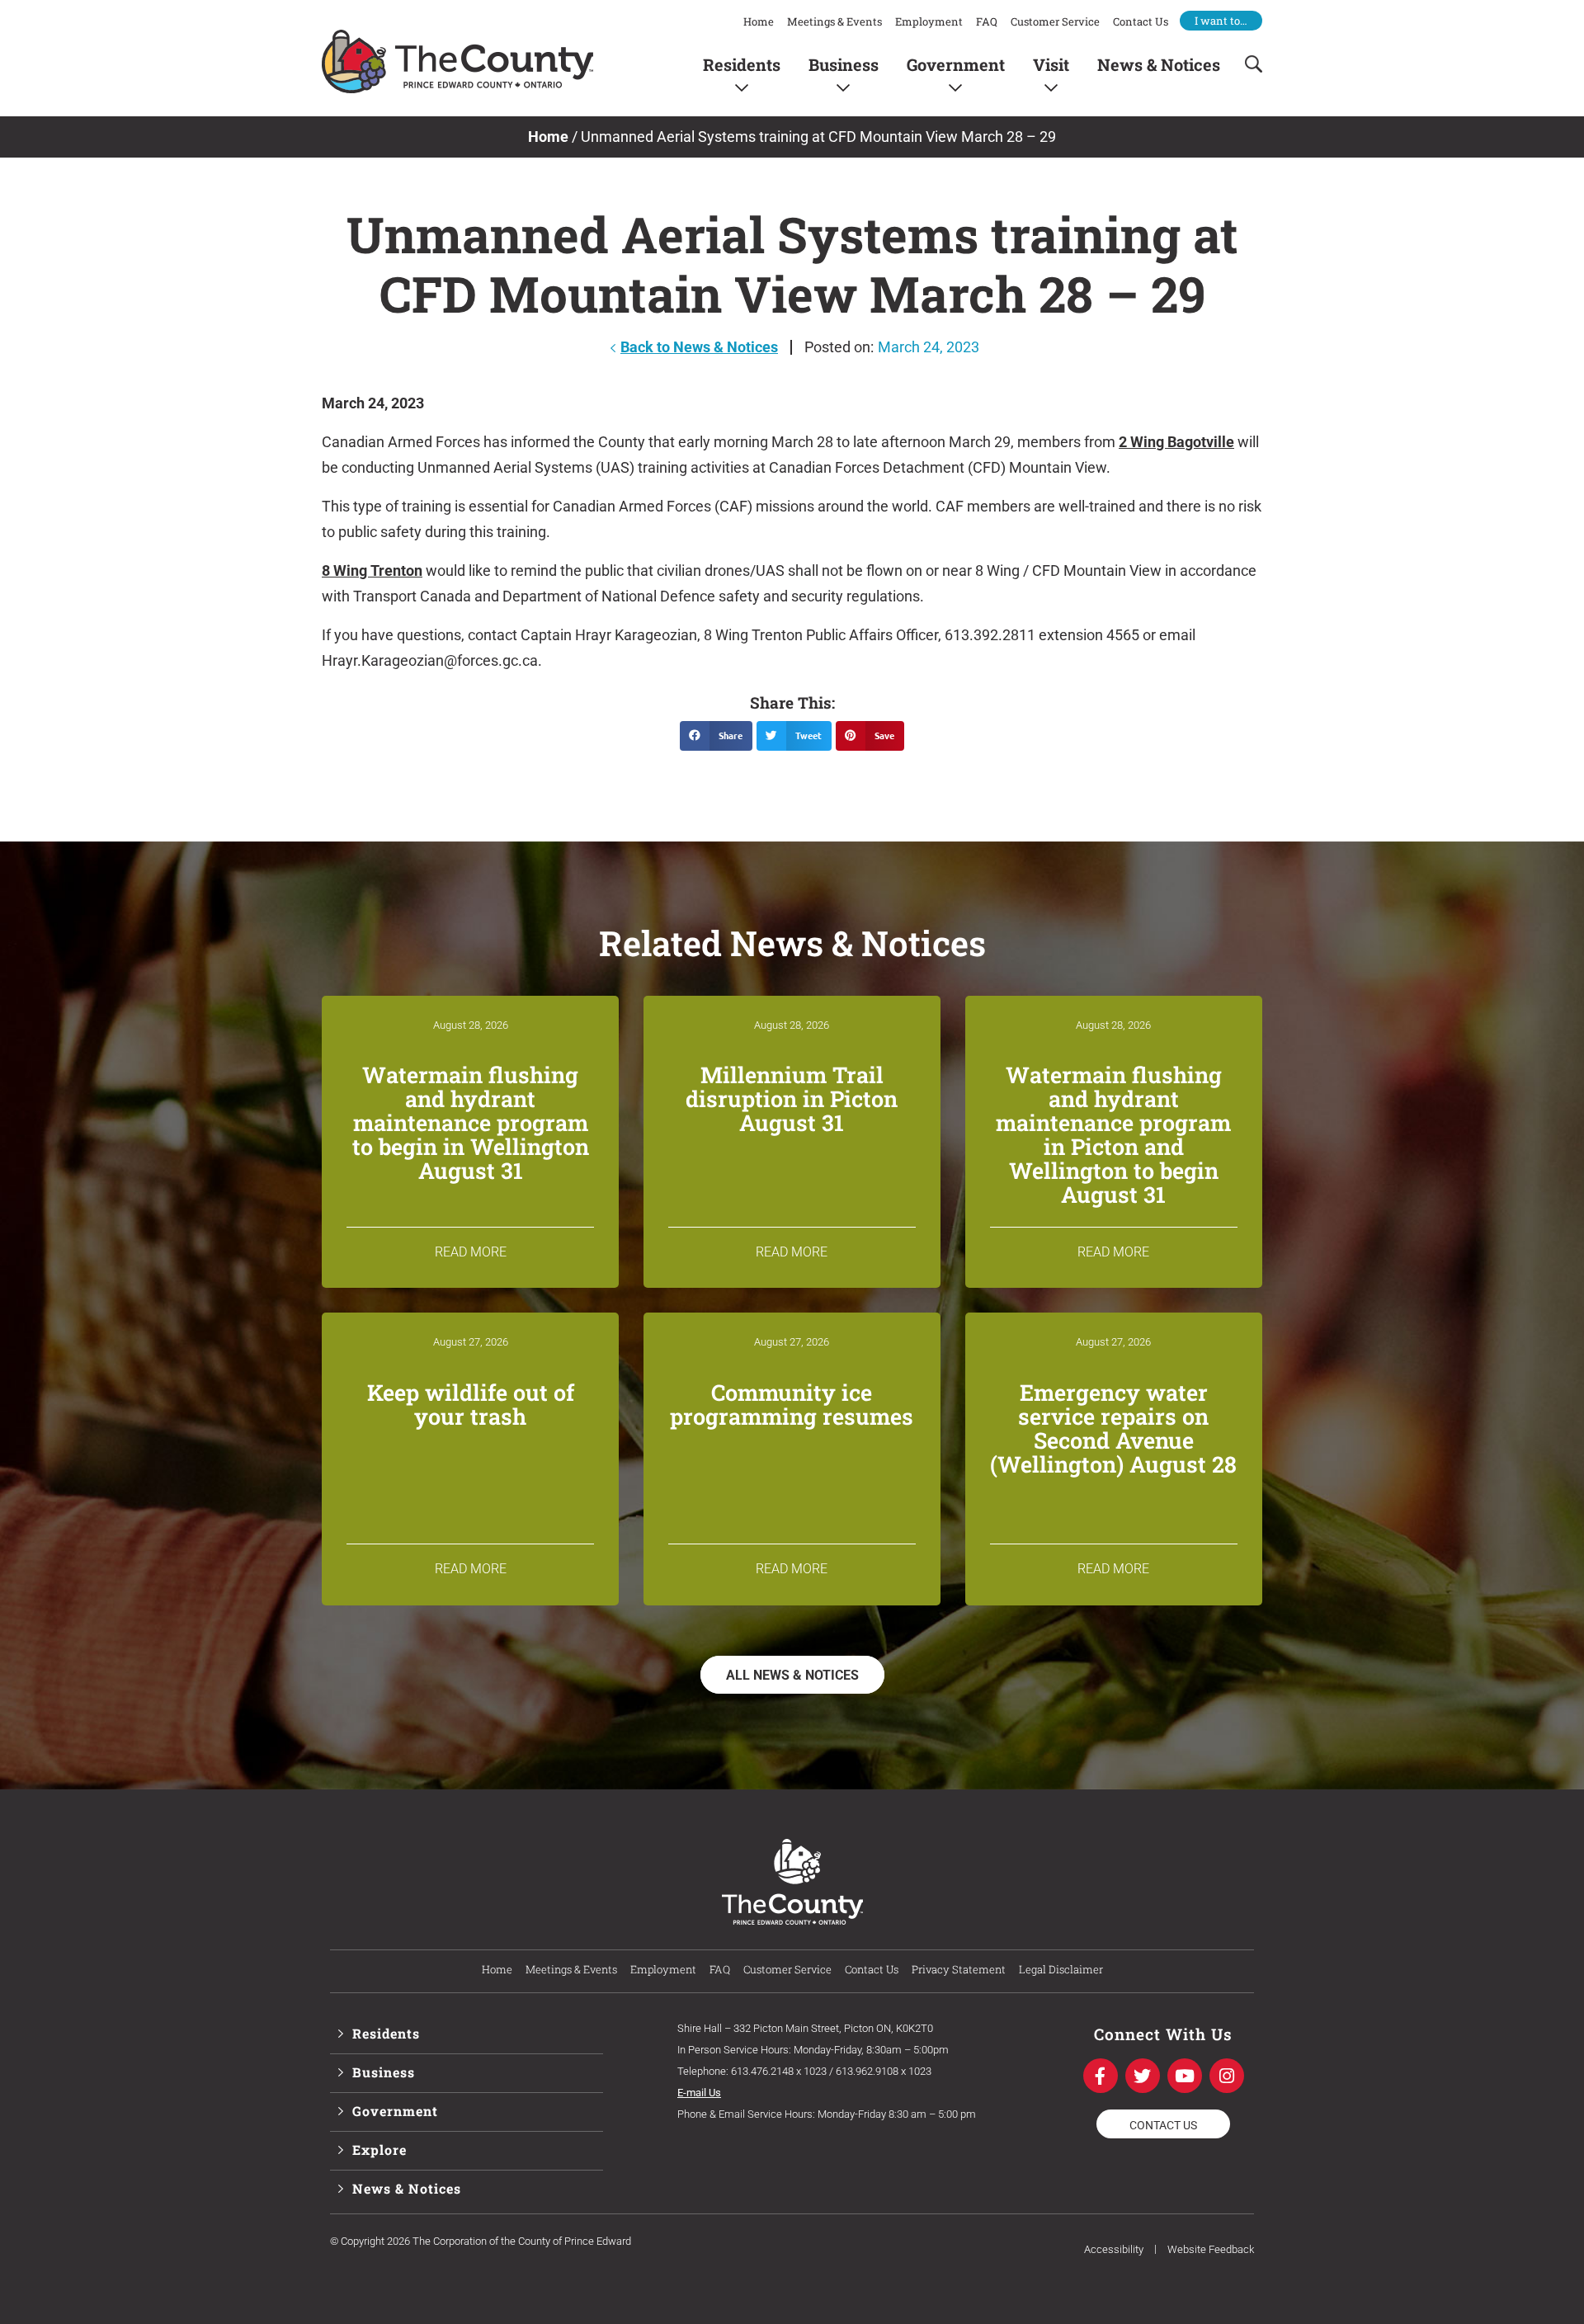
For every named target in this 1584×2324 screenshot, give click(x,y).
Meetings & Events (834, 21)
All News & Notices (792, 1675)
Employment (929, 21)
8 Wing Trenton (372, 570)
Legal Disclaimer (1061, 1969)
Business (844, 64)
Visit (1051, 64)
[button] (716, 736)
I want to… (1221, 21)
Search (1248, 64)
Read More (471, 1252)
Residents (742, 64)
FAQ (987, 21)
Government (956, 64)
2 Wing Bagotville (1176, 442)
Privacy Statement (959, 1969)
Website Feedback (1211, 2249)
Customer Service (1055, 21)
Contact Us (1141, 21)
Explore (379, 2150)
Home (759, 21)
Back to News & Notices (699, 347)
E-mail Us (699, 2093)
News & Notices (1159, 64)
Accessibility (1114, 2249)
